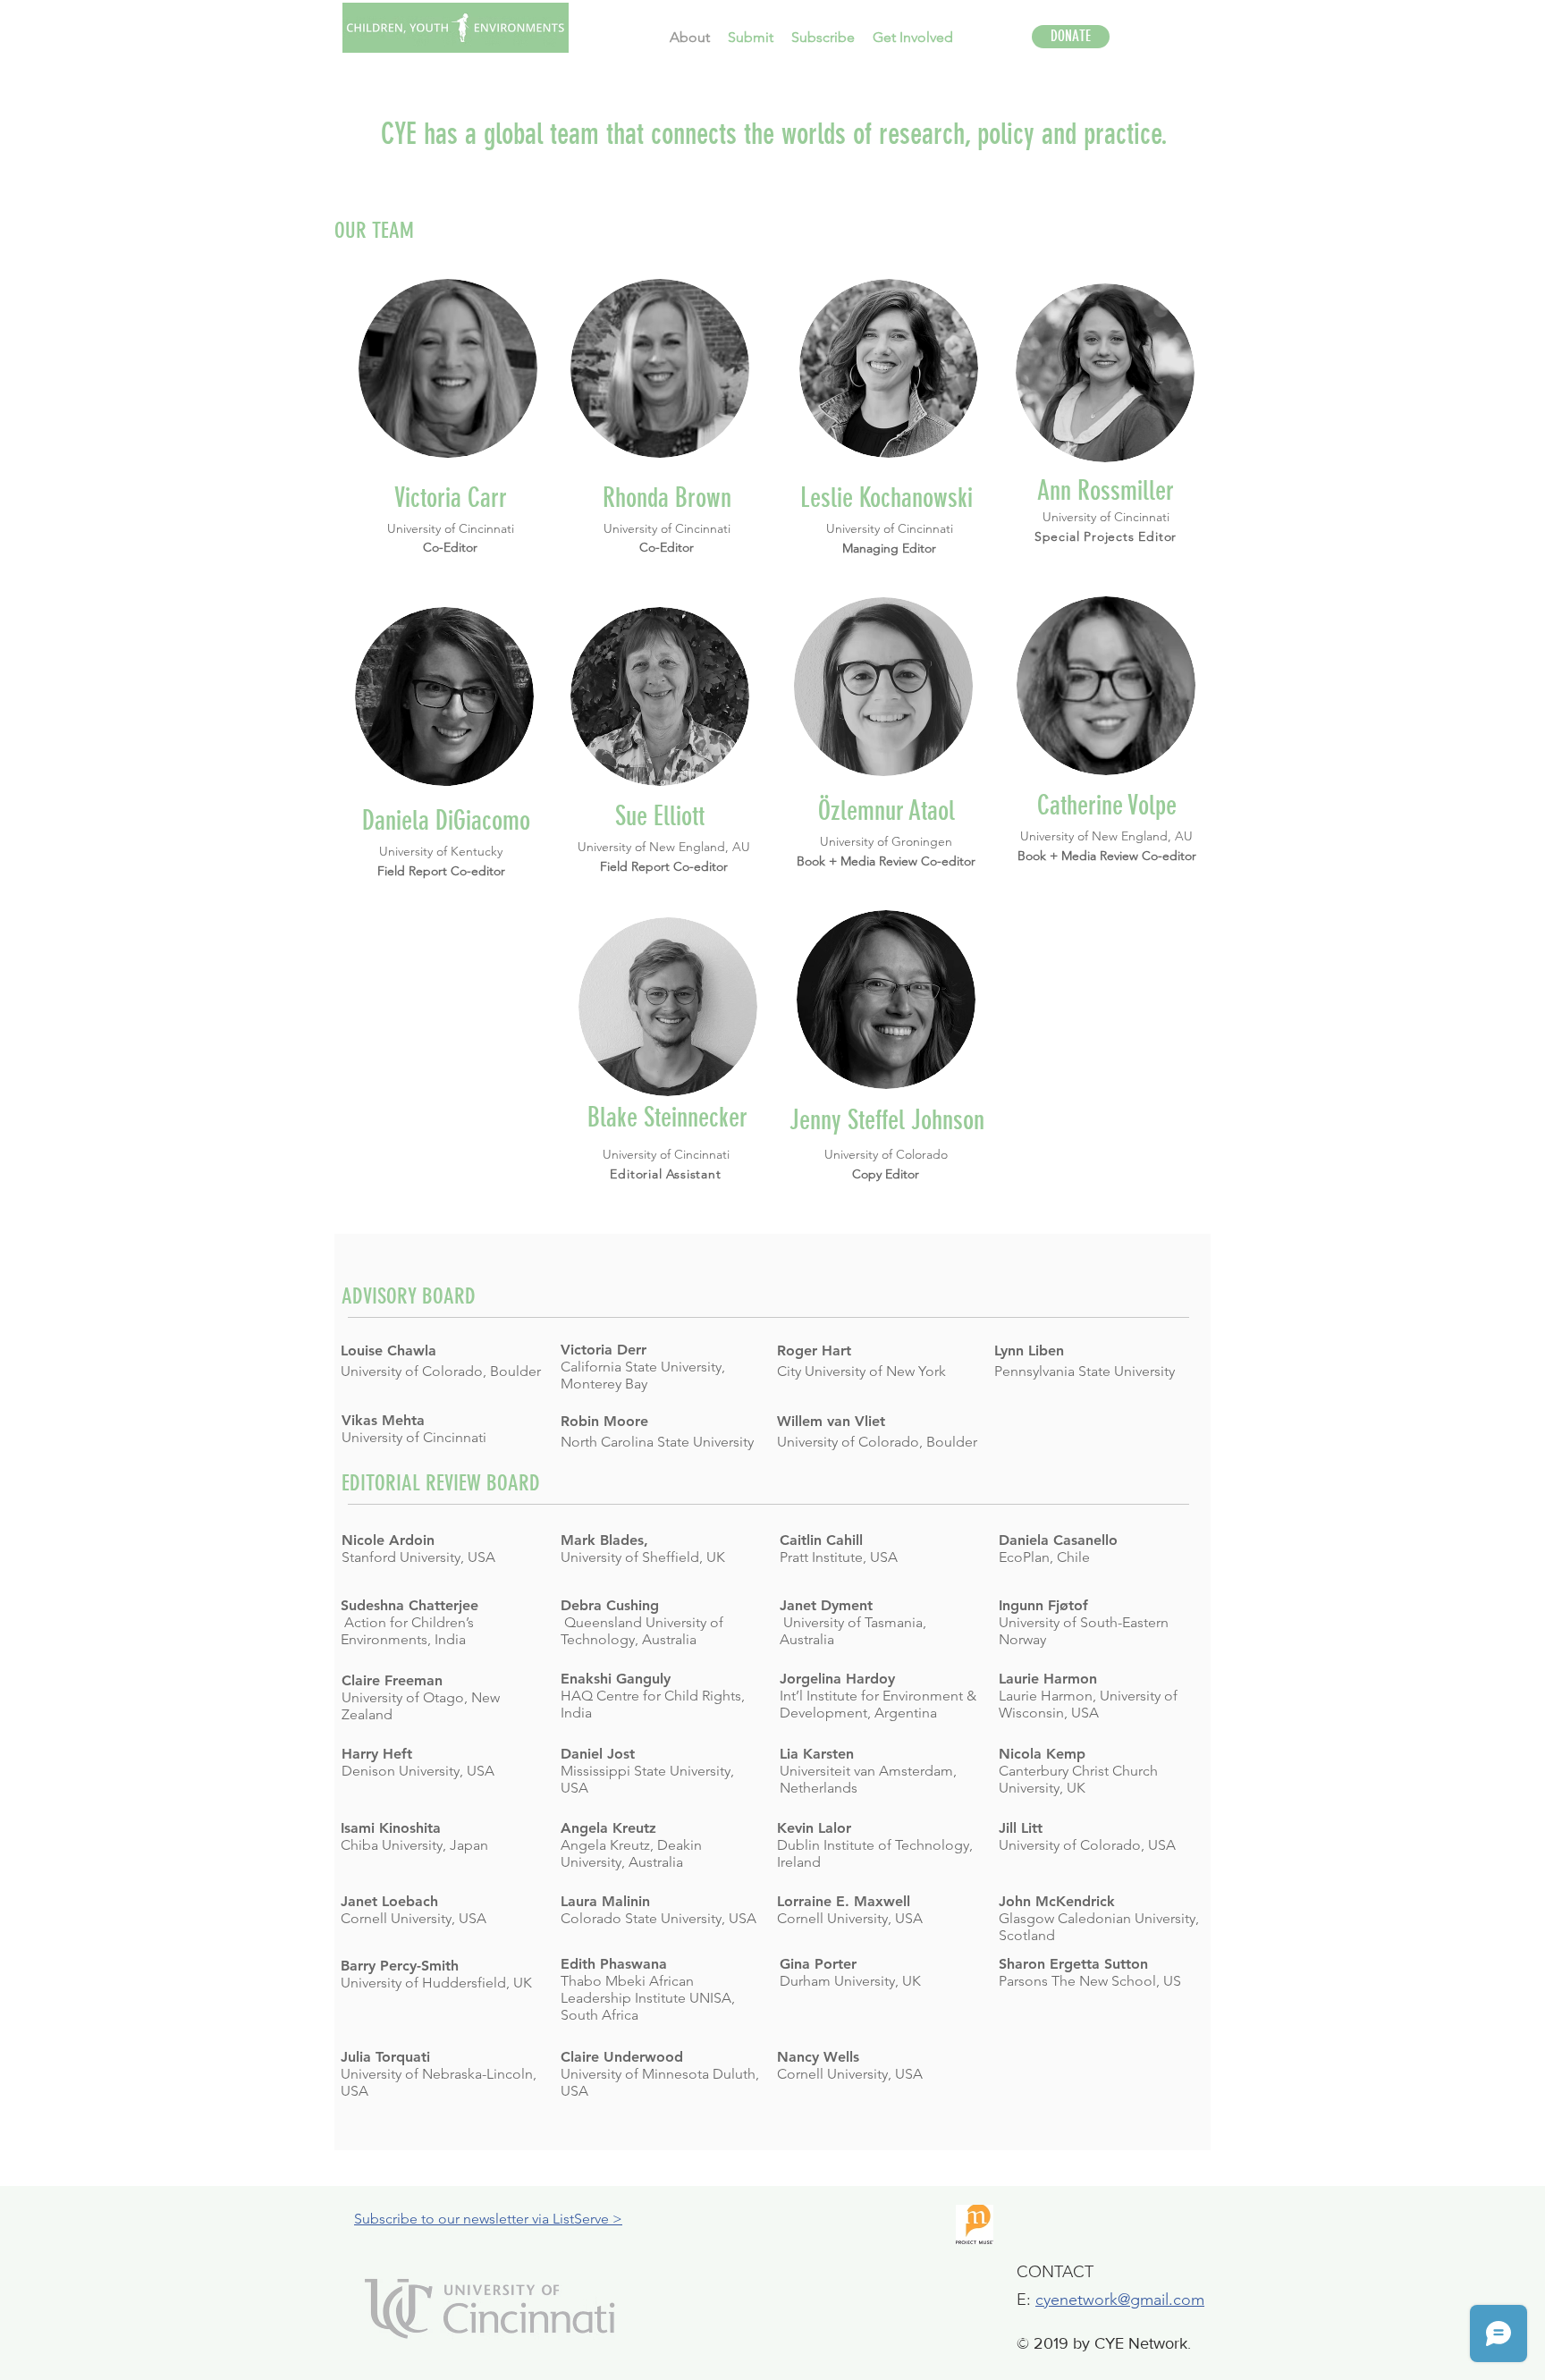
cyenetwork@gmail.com (1120, 2300)
